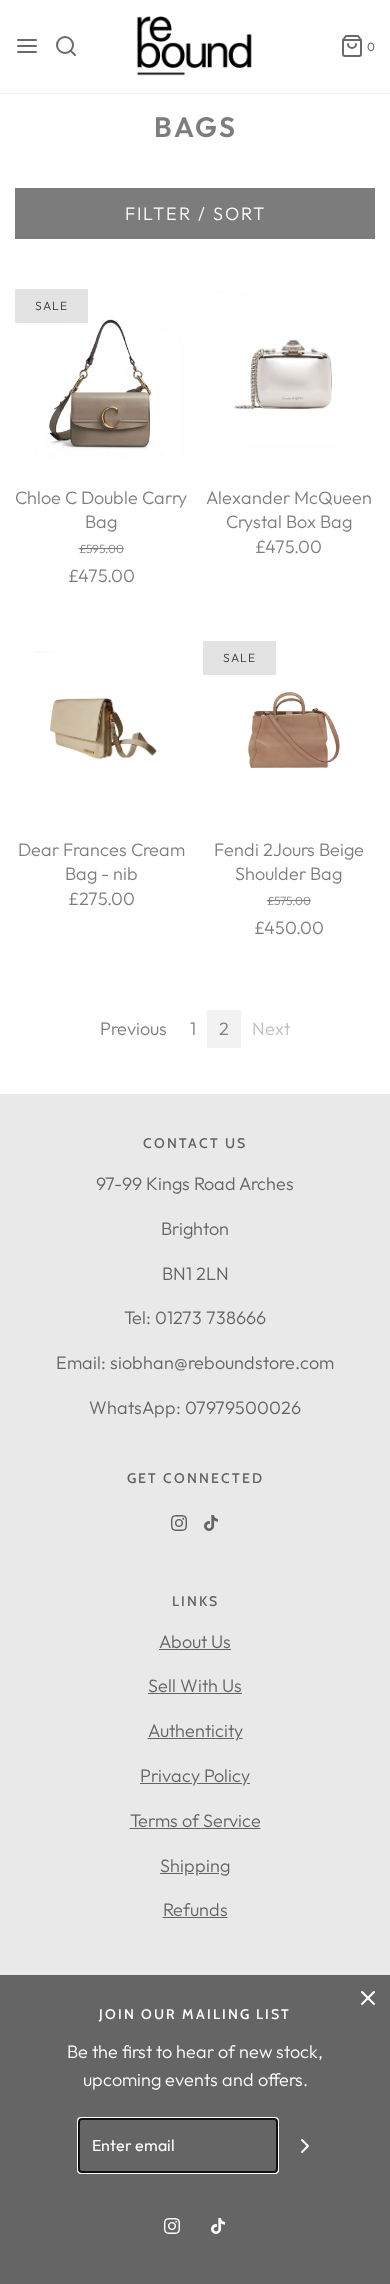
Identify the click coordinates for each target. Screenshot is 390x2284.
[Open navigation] (27, 46)
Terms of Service (195, 1820)
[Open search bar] (73, 46)
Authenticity (195, 1730)
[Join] (305, 2145)
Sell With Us (195, 1685)
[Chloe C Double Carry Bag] (101, 375)
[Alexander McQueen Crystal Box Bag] (289, 375)
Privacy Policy (195, 1775)
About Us (195, 1641)
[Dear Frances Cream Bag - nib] (101, 727)
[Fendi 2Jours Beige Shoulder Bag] (289, 727)
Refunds (195, 1909)
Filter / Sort (195, 213)
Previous (133, 1028)
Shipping (195, 1865)
